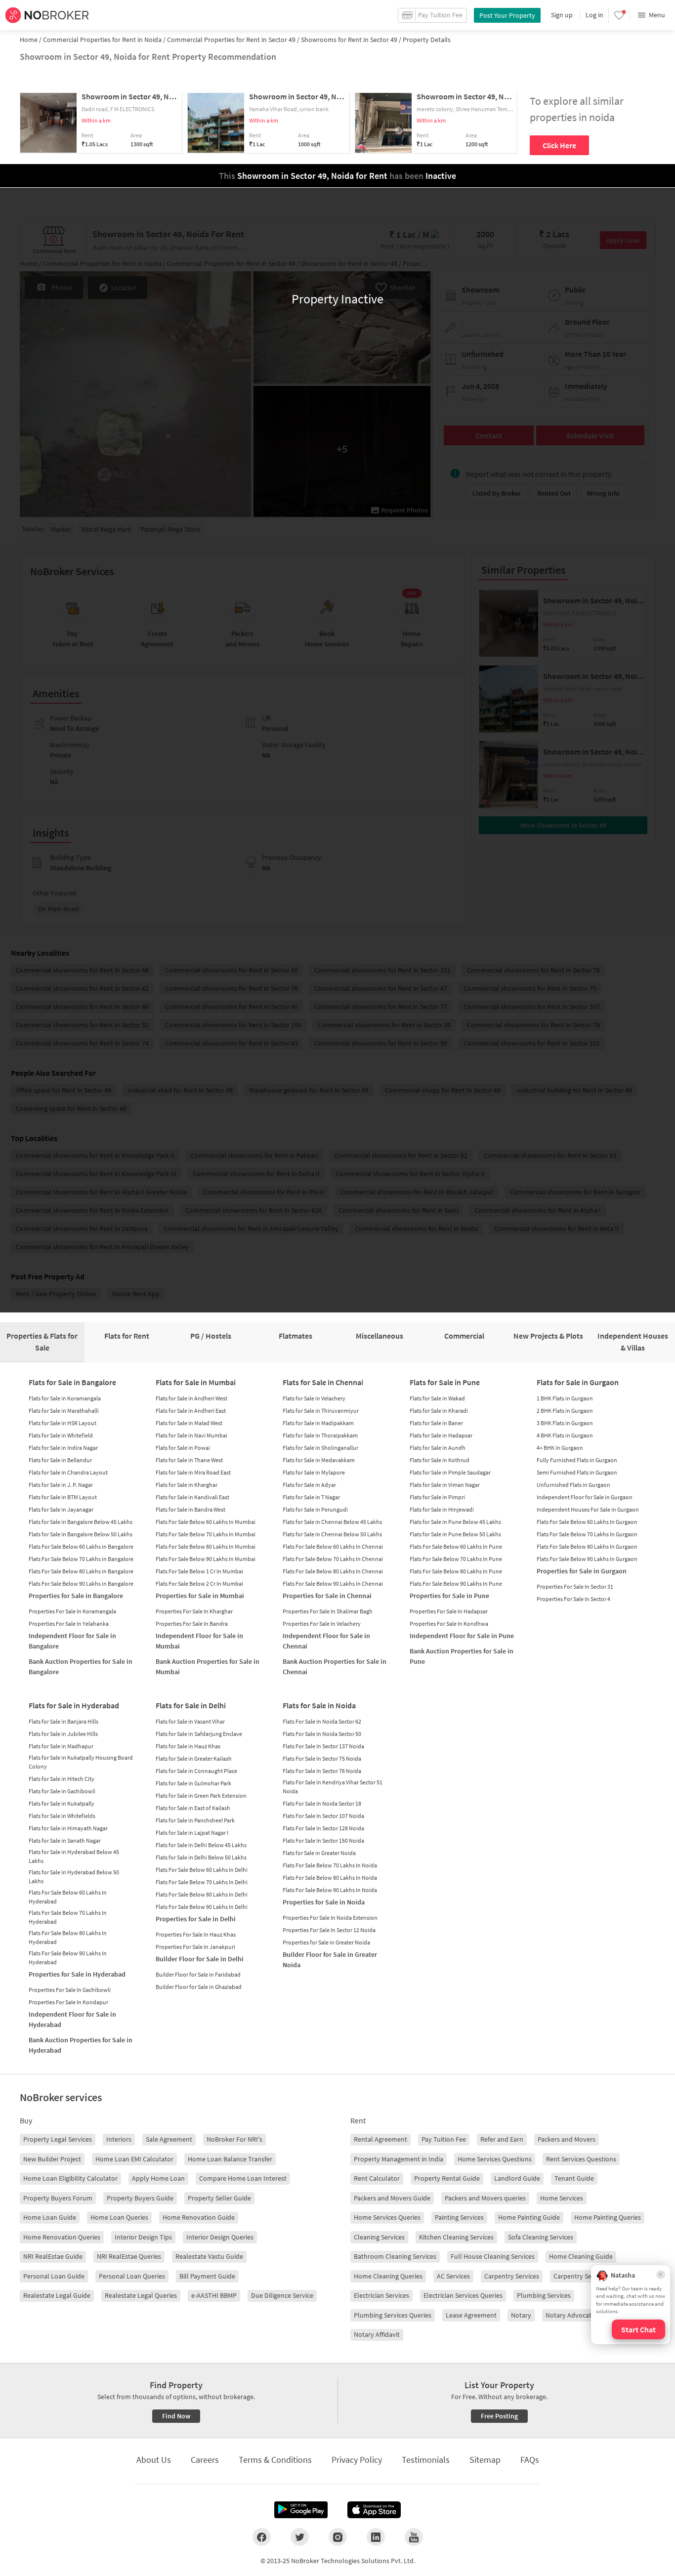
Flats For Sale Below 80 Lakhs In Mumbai (206, 1546)
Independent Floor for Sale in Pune (462, 1636)
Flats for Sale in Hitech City (62, 1779)
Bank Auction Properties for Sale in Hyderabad (81, 2045)
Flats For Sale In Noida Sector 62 (322, 1721)
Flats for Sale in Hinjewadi (442, 1509)
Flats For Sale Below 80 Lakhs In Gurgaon (587, 1546)
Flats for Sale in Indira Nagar (63, 1448)
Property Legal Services (58, 2139)
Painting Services (459, 2217)
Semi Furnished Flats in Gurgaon (577, 1472)
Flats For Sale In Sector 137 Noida (323, 1746)
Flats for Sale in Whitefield (61, 1435)
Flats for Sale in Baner (436, 1423)
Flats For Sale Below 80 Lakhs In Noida (330, 1878)
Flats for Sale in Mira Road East (193, 1472)
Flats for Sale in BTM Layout (63, 1497)
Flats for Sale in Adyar (309, 1485)
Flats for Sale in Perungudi (315, 1509)
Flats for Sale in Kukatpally (62, 1803)
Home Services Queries (387, 2217)
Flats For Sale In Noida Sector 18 (322, 1803)
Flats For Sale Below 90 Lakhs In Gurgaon (587, 1559)
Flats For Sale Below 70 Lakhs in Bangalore (81, 1559)
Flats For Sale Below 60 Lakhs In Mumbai (206, 1522)
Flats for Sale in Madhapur (61, 1746)
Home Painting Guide (529, 2217)
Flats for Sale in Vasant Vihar (190, 1721)
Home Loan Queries (119, 2217)
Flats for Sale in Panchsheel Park (195, 1820)
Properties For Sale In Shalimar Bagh (328, 1611)
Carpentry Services (512, 2276)
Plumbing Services (544, 2295)
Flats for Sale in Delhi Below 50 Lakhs (201, 1857)
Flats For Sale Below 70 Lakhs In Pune (456, 1559)
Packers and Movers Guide (392, 2198)
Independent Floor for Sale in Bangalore (72, 1641)
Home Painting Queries (608, 2217)
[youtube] (414, 2537)
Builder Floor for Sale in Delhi (200, 1959)
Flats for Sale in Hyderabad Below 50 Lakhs (74, 1877)
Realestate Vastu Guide (209, 2256)
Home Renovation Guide (199, 2217)
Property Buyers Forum (58, 2198)
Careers (205, 2460)
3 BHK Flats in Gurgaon (565, 1423)
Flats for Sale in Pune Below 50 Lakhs (455, 1534)
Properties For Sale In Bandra (192, 1624)
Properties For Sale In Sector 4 (573, 1599)
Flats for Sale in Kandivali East (192, 1497)
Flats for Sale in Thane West (189, 1460)
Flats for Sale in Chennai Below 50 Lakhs (332, 1534)
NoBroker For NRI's (234, 2139)
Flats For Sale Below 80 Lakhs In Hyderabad (68, 1937)
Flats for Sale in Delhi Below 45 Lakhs (201, 1845)
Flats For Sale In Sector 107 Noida (323, 1816)
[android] (301, 2510)
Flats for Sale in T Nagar (311, 1497)
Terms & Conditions (275, 2460)
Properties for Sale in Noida (324, 1902)
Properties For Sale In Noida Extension (330, 1918)
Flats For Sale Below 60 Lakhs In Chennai (333, 1546)
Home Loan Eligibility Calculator (70, 2178)
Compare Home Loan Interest (243, 2178)
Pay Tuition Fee (444, 2139)
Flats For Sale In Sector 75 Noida (322, 1758)
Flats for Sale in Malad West (189, 1423)
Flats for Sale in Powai (183, 1448)
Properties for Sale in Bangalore (76, 1596)
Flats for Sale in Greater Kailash (194, 1758)
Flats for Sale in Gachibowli (62, 1791)
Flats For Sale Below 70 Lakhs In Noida (330, 1865)
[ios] (374, 2510)
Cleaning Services (379, 2237)
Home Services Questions (495, 2159)
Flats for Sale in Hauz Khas (188, 1746)
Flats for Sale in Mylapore (314, 1472)
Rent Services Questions (581, 2159)
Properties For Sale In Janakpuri (195, 1947)
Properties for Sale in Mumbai (200, 1596)
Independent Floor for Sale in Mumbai (199, 1641)
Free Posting (499, 2416)
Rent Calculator (377, 2178)
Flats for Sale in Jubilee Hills (63, 1734)
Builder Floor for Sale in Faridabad (198, 1974)
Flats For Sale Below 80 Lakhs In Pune (456, 1571)
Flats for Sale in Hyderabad (74, 1705)
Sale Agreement (169, 2139)
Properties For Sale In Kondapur (68, 2002)
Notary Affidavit (377, 2334)
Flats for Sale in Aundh (438, 1448)
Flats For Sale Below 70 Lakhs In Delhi (202, 1882)
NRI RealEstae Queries (129, 2256)
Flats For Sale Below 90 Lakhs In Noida (330, 1890)
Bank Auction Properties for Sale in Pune (462, 1656)
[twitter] (300, 2537)
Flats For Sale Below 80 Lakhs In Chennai (333, 1571)
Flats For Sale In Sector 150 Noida (323, 1840)
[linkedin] (376, 2537)
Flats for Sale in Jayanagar (61, 1509)
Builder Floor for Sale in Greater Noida (330, 1960)
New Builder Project (52, 2159)
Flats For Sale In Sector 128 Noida (323, 1828)
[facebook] (262, 2537)
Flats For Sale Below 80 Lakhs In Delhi (202, 1894)
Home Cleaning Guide (581, 2256)
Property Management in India (399, 2159)
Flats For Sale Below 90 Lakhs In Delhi (202, 1907)
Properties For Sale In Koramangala (72, 1611)
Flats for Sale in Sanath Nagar (65, 1840)
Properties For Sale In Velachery (322, 1624)
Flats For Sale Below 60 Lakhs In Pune (456, 1546)
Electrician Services (381, 2295)
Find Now (176, 2416)
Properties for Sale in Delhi (196, 1919)
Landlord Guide (517, 2178)
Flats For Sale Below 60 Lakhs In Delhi (202, 1870)
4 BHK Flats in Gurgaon (565, 1435)
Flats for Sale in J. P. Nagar (61, 1485)
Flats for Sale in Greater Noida (319, 1853)
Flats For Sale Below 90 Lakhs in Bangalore (81, 1584)
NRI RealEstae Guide (53, 2256)
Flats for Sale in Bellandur (60, 1460)
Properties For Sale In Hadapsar (449, 1611)
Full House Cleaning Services (493, 2256)
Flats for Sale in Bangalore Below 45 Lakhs (81, 1522)
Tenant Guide (574, 2178)
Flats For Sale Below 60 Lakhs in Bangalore (81, 1546)
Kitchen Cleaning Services (456, 2237)
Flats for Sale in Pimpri (437, 1497)
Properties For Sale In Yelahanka (69, 1624)
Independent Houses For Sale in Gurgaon (588, 1509)
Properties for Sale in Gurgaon (582, 1571)
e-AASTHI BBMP (214, 2295)
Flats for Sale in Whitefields (62, 1816)
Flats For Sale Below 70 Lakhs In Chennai (333, 1559)
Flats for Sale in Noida (319, 1705)
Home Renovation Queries (62, 2237)
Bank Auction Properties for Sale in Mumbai (208, 1667)
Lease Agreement (471, 2315)
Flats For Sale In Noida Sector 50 (322, 1734)
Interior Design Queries (220, 2237)
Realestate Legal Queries (141, 2295)
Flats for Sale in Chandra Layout (68, 1472)
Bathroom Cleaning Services (395, 2256)
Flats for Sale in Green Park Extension (201, 1795)
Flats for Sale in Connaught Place (196, 1771)
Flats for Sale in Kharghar (187, 1485)
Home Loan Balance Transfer (230, 2159)
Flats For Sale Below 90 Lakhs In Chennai (333, 1584)
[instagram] (338, 2537)
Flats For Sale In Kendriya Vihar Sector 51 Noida (333, 1787)
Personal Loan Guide (54, 2276)
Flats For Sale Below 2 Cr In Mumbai (199, 1584)
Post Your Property (507, 15)
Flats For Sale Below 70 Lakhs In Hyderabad (68, 1917)
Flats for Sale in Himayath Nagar (68, 1828)
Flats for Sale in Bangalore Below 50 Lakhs (81, 1534)
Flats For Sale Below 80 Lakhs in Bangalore (81, 1571)
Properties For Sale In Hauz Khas (196, 1934)
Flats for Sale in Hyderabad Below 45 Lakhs (74, 1856)
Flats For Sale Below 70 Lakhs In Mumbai (206, 1534)
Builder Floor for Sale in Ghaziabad (199, 1987)
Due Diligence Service (282, 2295)
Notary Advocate (570, 2315)
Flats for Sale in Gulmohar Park (193, 1783)
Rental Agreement (380, 2139)
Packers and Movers (567, 2139)
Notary (521, 2315)
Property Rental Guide (447, 2178)
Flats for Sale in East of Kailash (193, 1808)
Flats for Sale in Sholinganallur (320, 1448)
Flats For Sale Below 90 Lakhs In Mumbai (206, 1559)
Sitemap (485, 2460)
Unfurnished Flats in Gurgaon (573, 1485)
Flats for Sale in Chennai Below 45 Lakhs (332, 1522)
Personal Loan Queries (132, 2276)
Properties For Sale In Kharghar (194, 1611)
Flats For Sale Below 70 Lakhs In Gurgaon (587, 1534)
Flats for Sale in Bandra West (190, 1509)
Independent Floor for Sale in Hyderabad (72, 2019)
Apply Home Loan (158, 2178)
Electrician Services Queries (463, 2295)
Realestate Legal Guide (57, 2295)
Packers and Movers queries (485, 2198)
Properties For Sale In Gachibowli (70, 1990)
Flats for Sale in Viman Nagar (445, 1485)
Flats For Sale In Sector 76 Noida (322, 1771)
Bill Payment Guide (207, 2276)
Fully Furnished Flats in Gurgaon (577, 1460)
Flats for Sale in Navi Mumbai (191, 1435)
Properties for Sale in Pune (449, 1596)
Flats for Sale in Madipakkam (318, 1423)
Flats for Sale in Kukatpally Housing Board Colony (81, 1762)
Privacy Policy (357, 2460)
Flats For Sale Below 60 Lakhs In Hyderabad (68, 1897)
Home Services (562, 2198)
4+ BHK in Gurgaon (560, 1448)
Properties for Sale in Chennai (327, 1596)
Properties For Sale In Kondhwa (449, 1624)
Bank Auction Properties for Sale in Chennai (335, 1667)
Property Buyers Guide (140, 2198)
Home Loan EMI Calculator (134, 2159)
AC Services (453, 2276)
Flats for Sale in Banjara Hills (63, 1721)
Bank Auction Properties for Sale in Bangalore (81, 1667)
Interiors (119, 2139)
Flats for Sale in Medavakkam (319, 1460)
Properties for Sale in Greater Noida (326, 1942)
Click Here (559, 145)
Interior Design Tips (143, 2237)
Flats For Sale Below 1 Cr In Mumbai (199, 1571)
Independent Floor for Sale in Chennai (326, 1641)
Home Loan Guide (50, 2217)
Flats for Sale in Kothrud (440, 1460)
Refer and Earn (502, 2139)
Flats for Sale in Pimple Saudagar (450, 1472)
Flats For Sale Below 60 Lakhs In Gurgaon (587, 1522)
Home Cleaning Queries (388, 2276)
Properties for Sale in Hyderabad (77, 1974)
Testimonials (426, 2460)
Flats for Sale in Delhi (191, 1705)
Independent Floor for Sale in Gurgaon (585, 1497)
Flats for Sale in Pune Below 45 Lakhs (455, 1522)
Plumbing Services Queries (393, 2315)
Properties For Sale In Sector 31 (575, 1586)
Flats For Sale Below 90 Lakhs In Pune (456, 1584)
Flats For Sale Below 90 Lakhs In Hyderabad (68, 1958)
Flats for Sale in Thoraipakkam (320, 1435)
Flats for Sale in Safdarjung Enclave (199, 1734)
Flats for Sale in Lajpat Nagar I (192, 1833)
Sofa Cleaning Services (541, 2237)
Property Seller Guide (219, 2198)
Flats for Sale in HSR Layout (63, 1423)
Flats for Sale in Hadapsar (441, 1435)
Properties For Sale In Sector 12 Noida (329, 1930)
